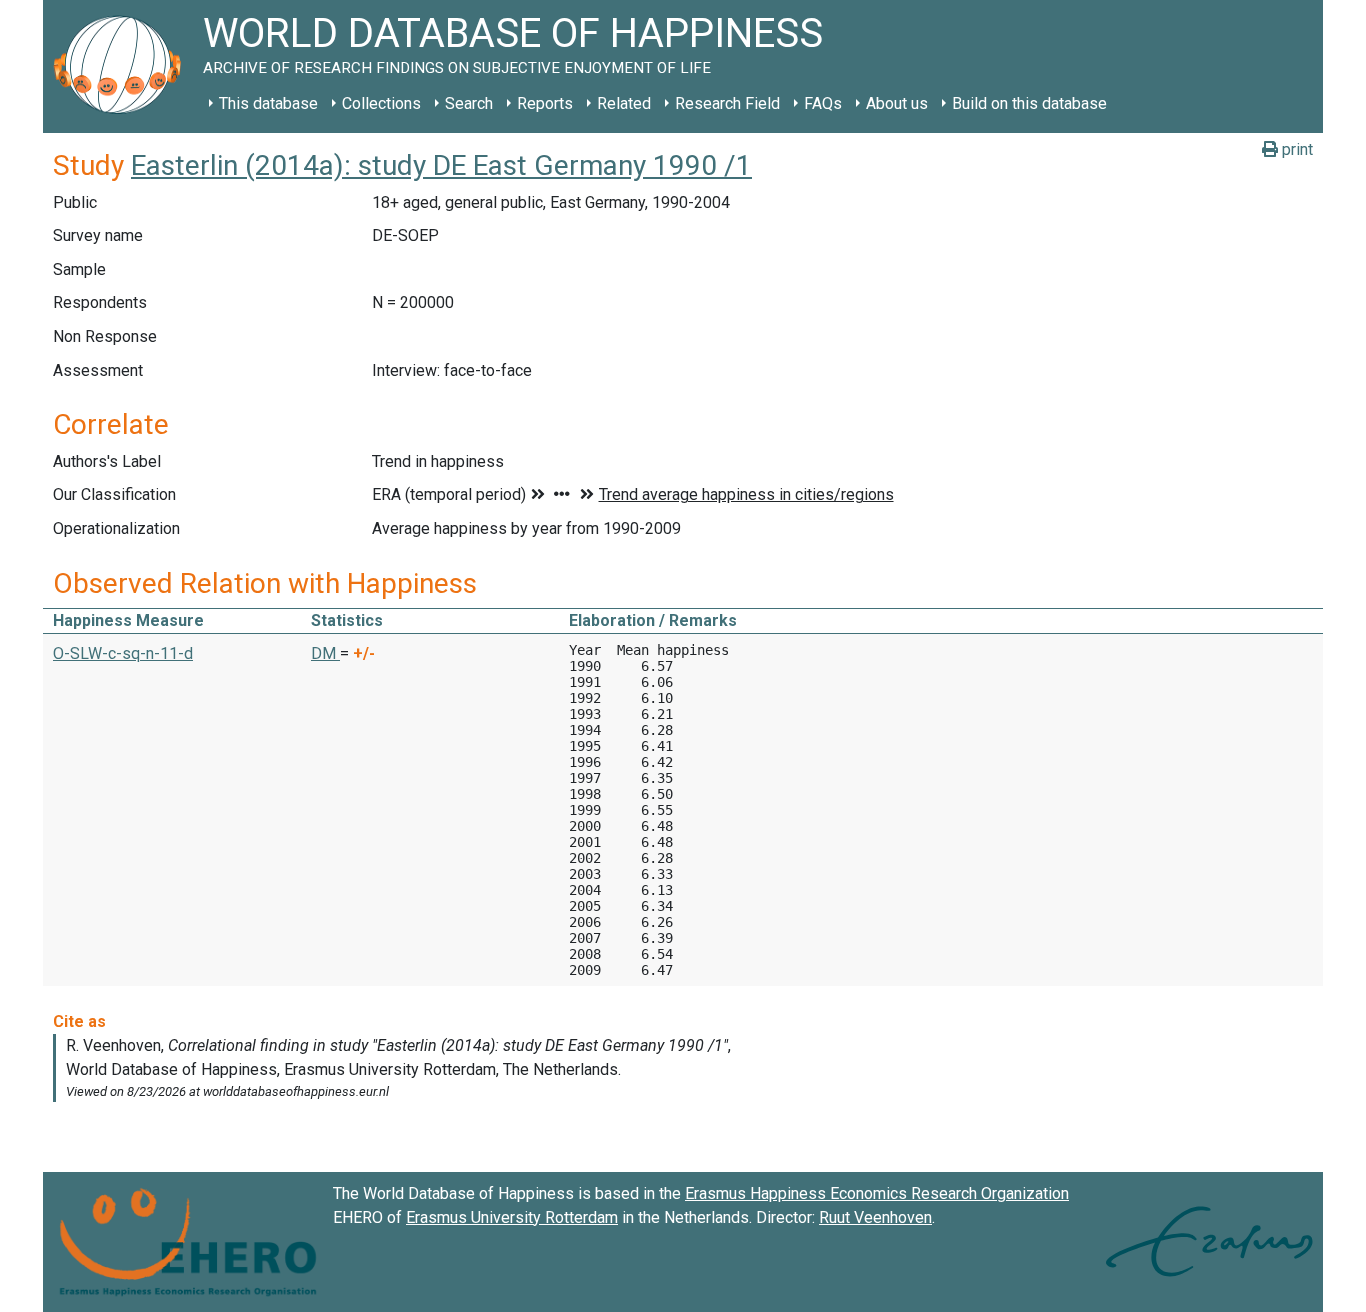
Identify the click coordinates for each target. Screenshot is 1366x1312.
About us (897, 103)
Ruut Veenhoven (875, 1217)
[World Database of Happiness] (123, 66)
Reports (545, 103)
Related (624, 103)
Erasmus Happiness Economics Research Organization (877, 1193)
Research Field (727, 103)
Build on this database (1029, 103)
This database (268, 103)
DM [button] (325, 653)
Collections (381, 103)
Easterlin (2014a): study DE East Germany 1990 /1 (441, 165)
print (1295, 149)
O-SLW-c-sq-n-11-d (123, 653)
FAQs (823, 103)
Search (469, 103)
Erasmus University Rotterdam (512, 1217)
